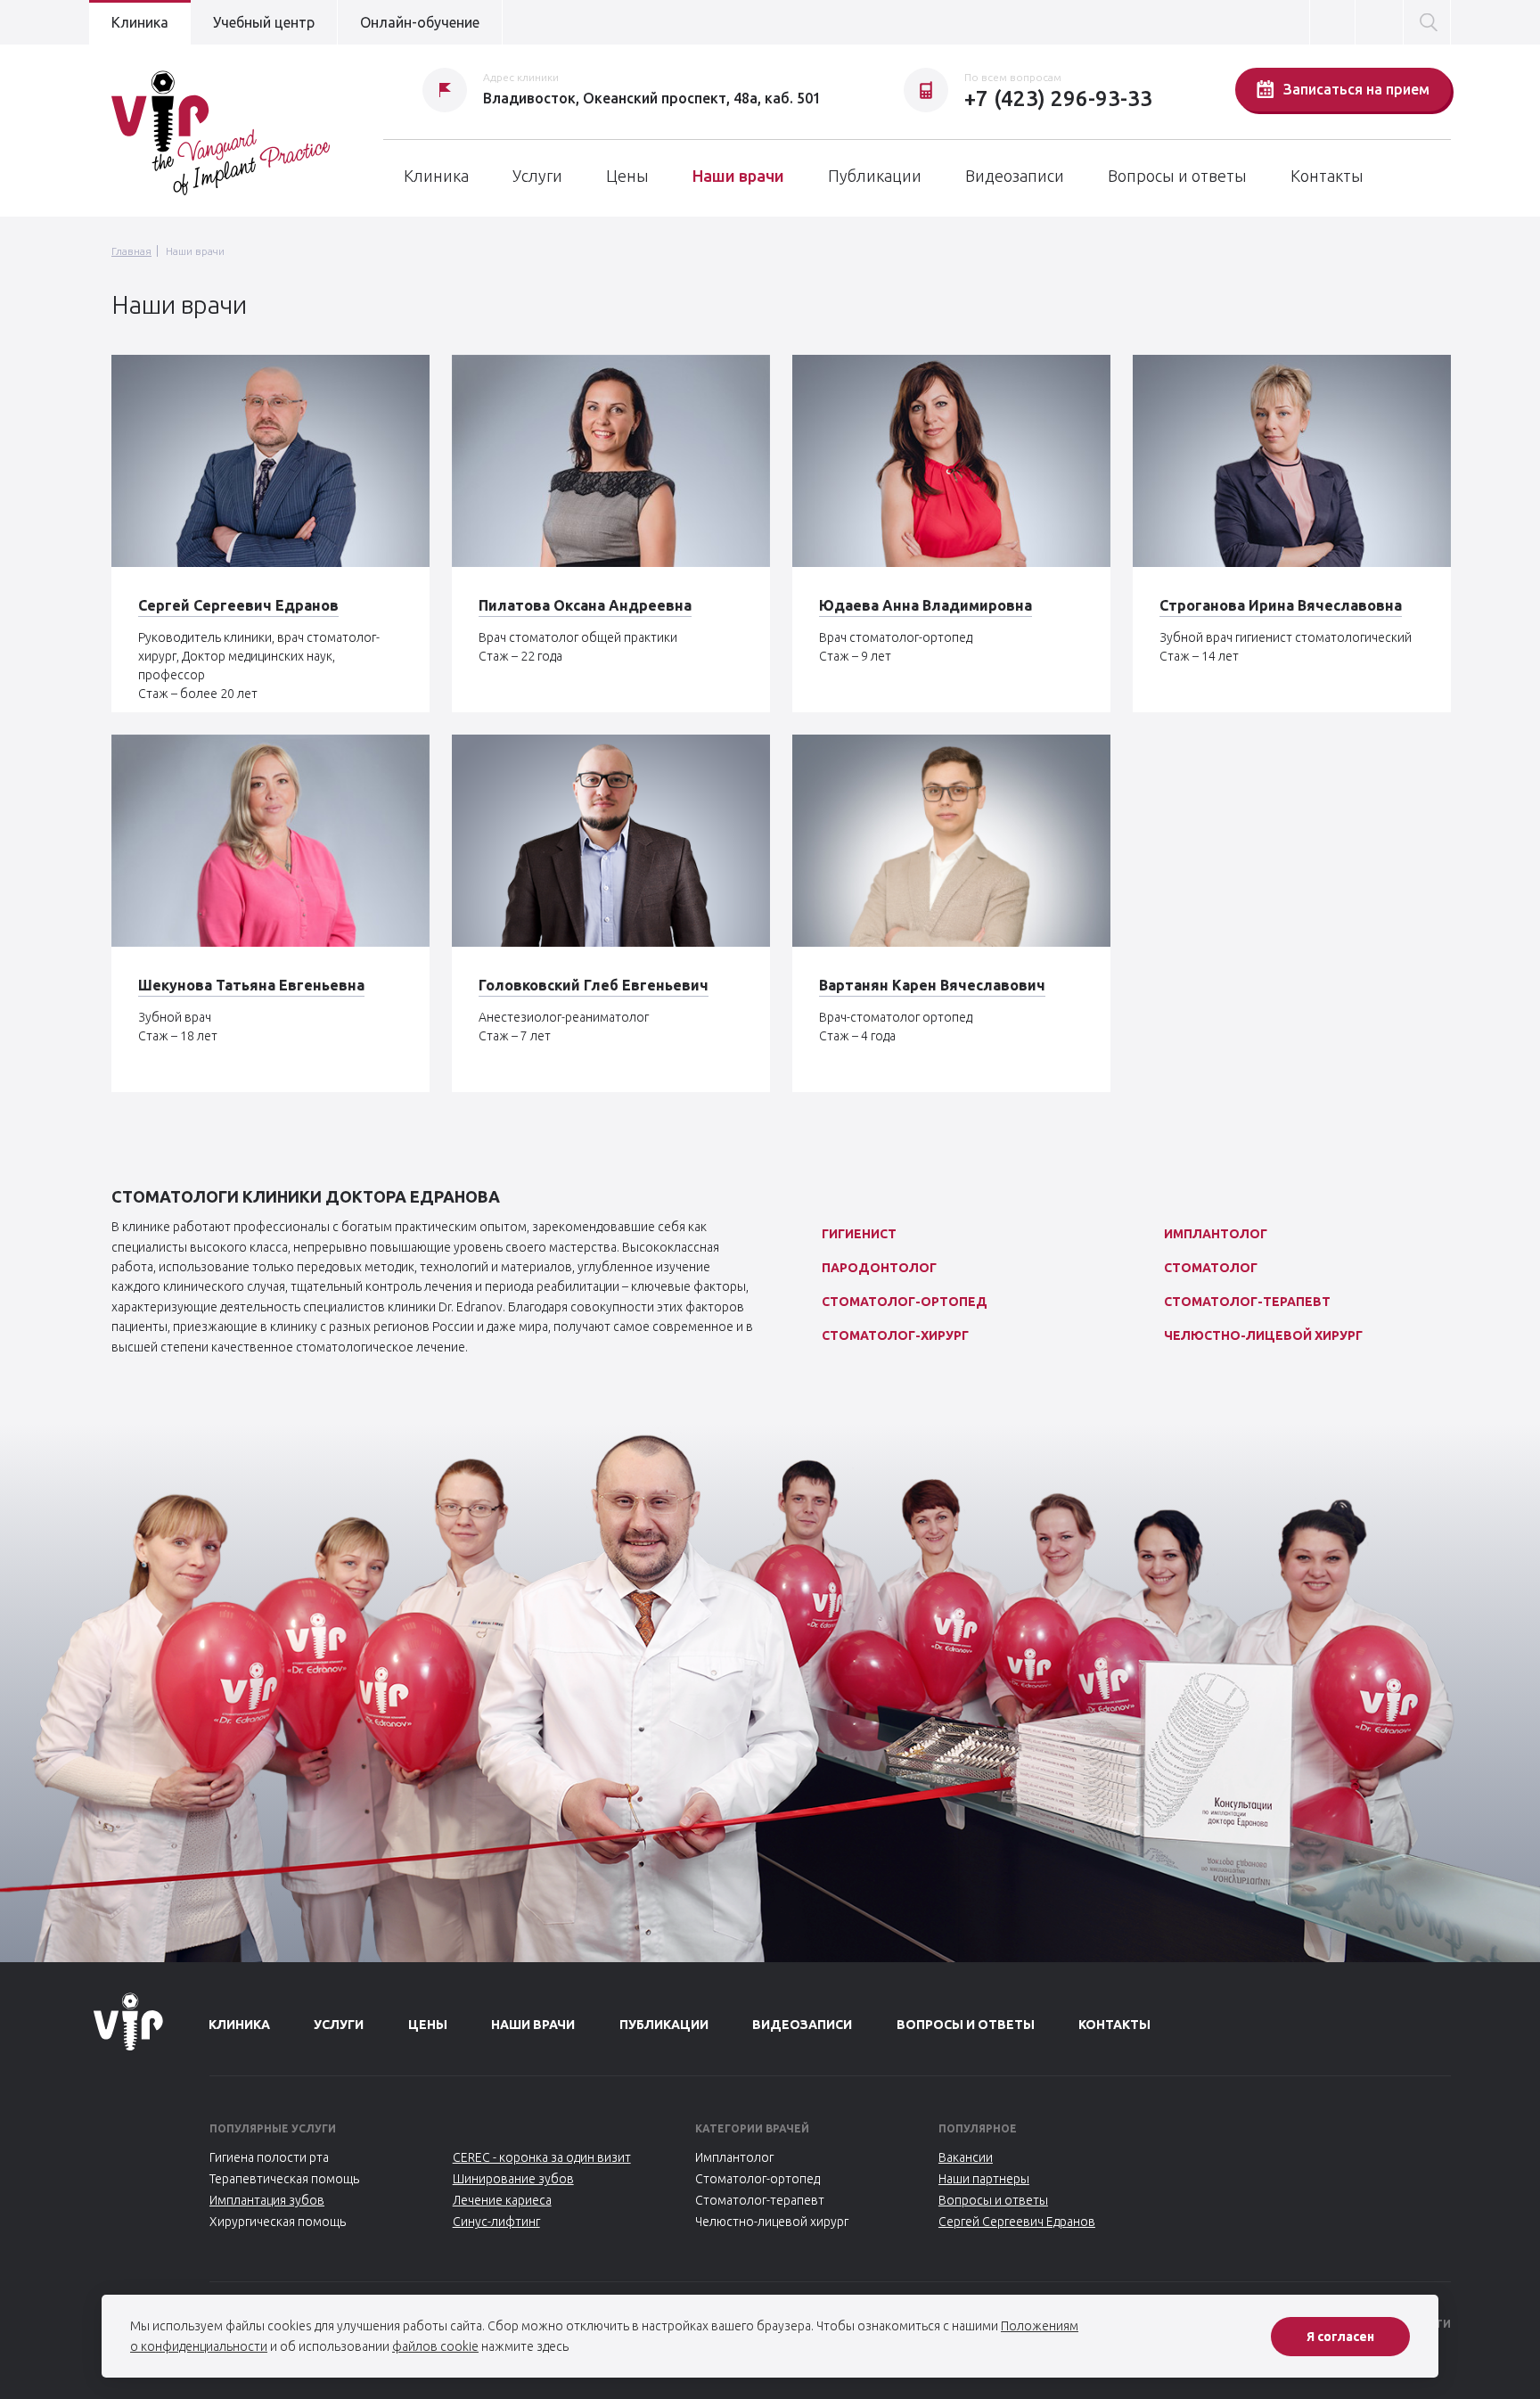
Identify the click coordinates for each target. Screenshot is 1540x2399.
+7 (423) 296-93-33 (1058, 99)
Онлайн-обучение (420, 22)
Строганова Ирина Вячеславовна (1281, 605)
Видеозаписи (1015, 176)
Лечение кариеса (502, 2200)
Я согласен (1340, 2337)
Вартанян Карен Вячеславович (932, 985)
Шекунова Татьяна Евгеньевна (251, 985)
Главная (131, 251)
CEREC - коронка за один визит (542, 2157)
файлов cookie (435, 2346)
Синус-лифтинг (496, 2222)
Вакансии (966, 2157)
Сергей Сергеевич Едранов (238, 605)
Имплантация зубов (267, 2200)
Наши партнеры (984, 2179)
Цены (627, 176)
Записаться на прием (1356, 89)
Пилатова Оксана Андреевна (585, 605)
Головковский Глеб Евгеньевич (594, 985)
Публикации (875, 176)
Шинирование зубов (513, 2179)
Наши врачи (738, 176)
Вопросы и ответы (1177, 176)
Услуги (537, 176)
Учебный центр (264, 22)
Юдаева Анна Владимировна (926, 605)
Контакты (1327, 176)
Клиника (140, 22)
